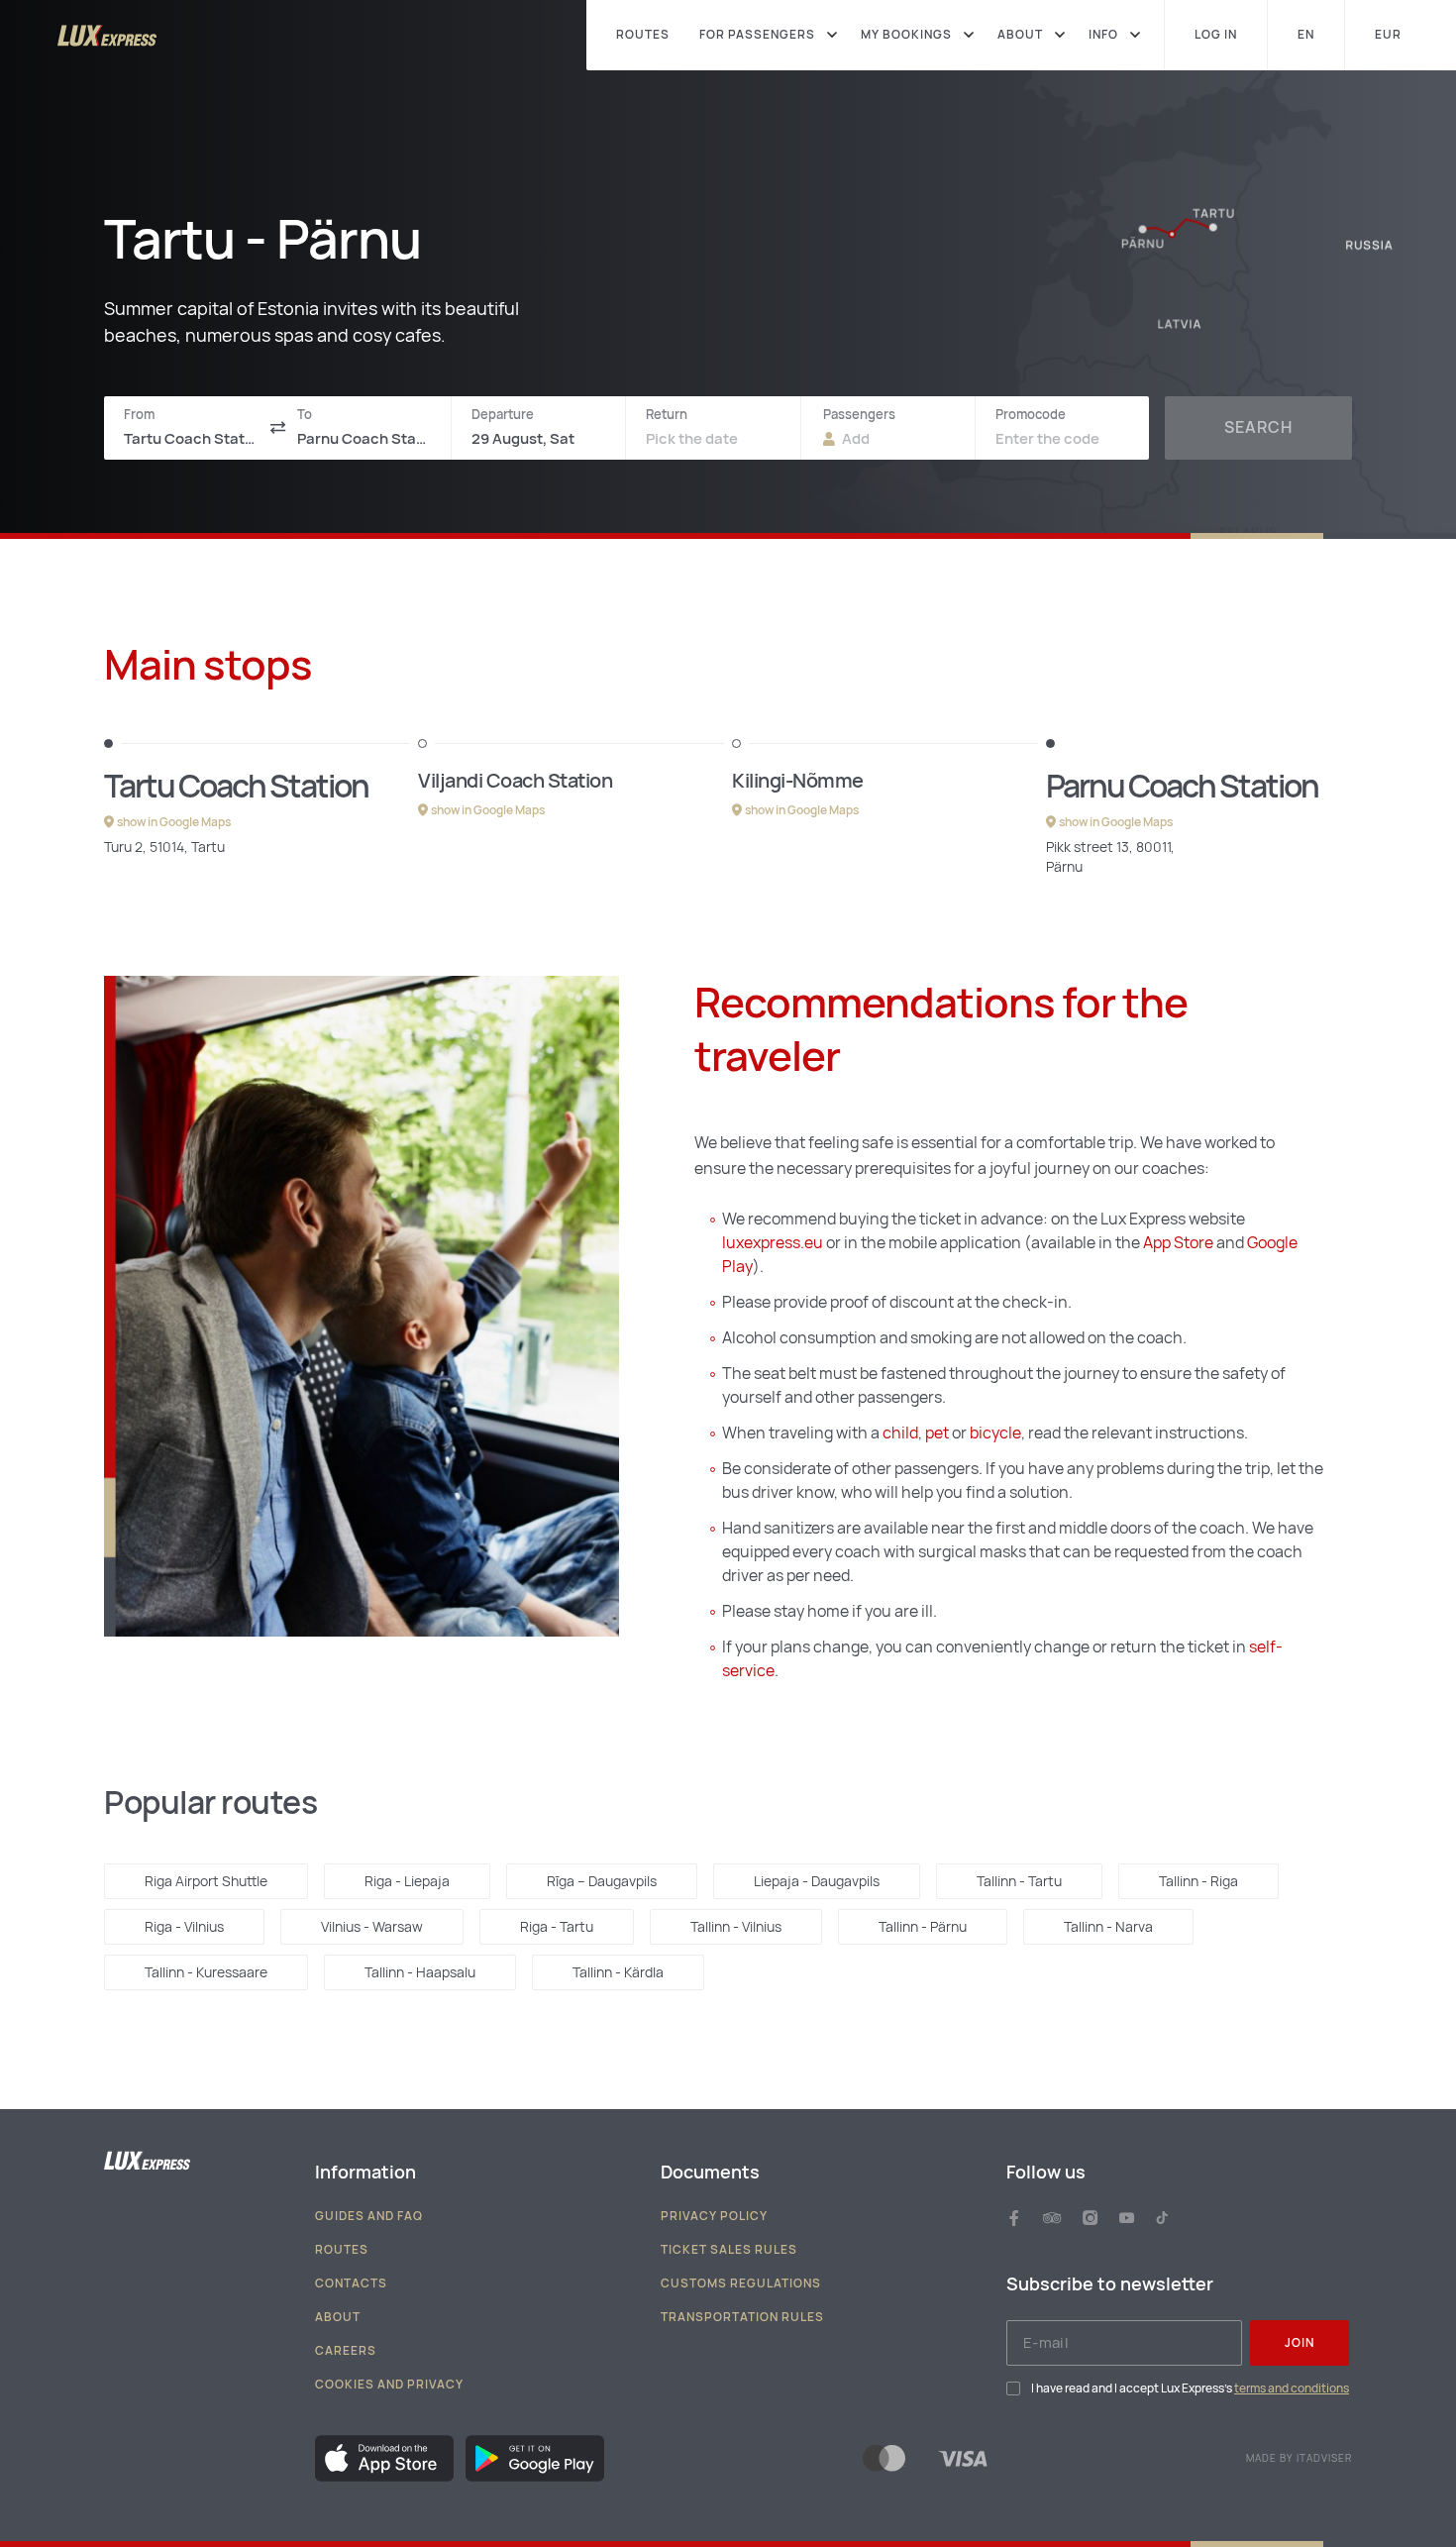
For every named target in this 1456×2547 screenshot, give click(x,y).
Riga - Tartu (557, 1927)
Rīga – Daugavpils (602, 1881)
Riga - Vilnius (184, 1927)
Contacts (351, 2283)
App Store (1178, 1243)
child (900, 1433)
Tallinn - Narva (1108, 1927)
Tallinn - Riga (1198, 1881)
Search (1258, 427)
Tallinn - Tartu (1019, 1881)
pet (938, 1433)
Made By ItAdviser (1299, 2459)
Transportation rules (742, 2317)
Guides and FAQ (369, 2216)
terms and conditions (1292, 2388)
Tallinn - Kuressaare (206, 1972)
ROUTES (643, 35)
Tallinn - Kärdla (618, 1972)
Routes (342, 2250)
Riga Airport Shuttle (206, 1881)
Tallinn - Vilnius (736, 1927)
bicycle (995, 1433)
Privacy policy (714, 2216)
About (338, 2317)
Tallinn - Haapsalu (420, 1972)
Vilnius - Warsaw (372, 1927)
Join (1300, 2343)
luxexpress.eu (773, 1243)
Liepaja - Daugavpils (817, 1881)
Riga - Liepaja (407, 1881)
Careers (346, 2351)
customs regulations (741, 2283)
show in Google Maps (174, 822)
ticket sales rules (729, 2250)
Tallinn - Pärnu (923, 1927)
